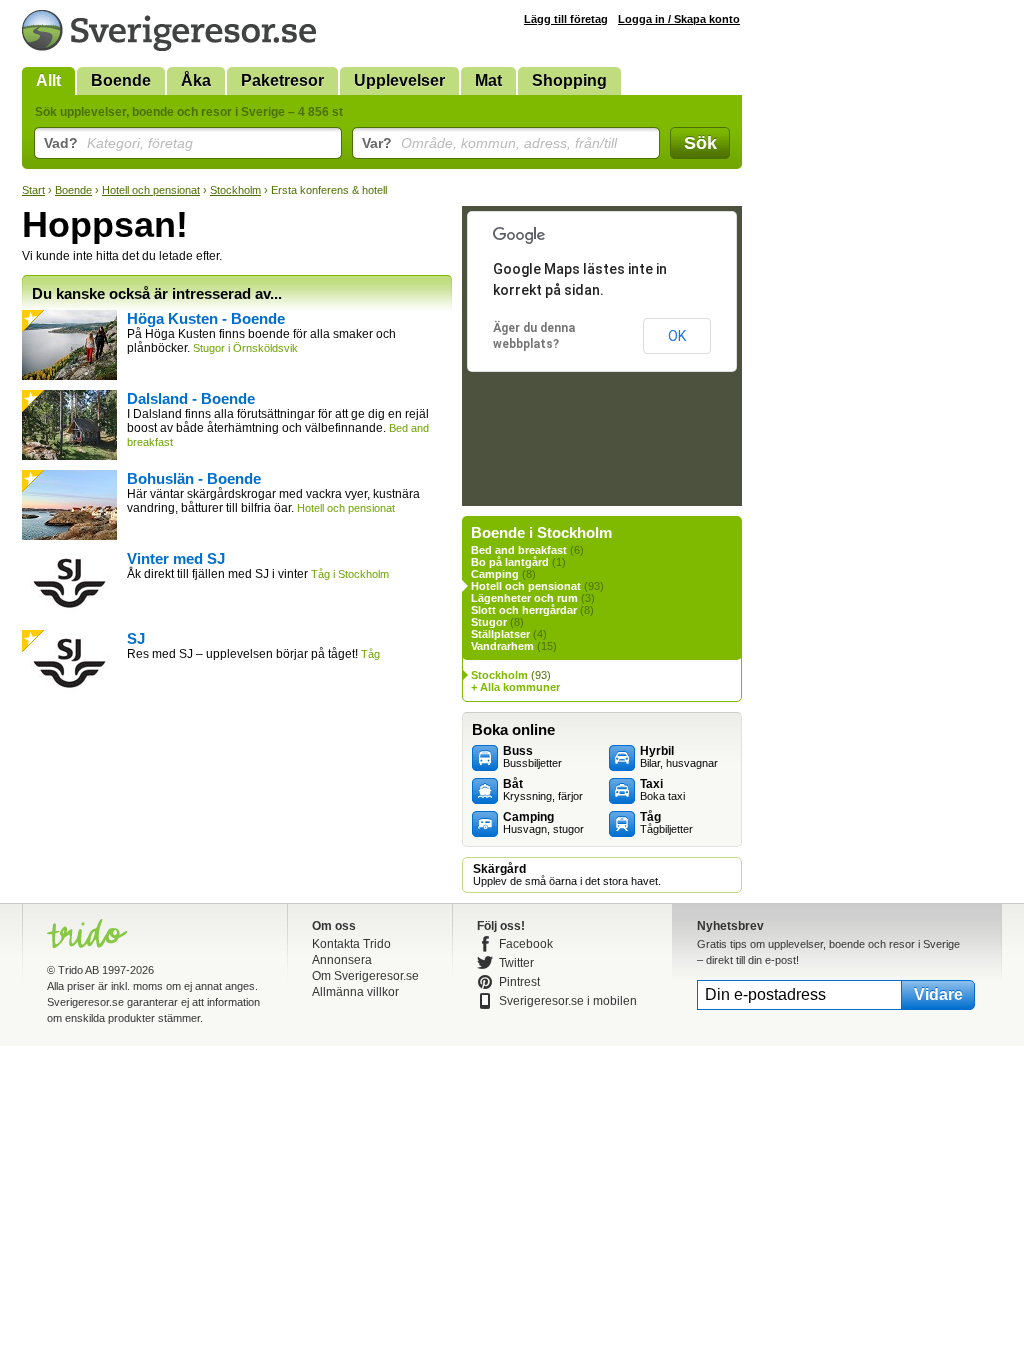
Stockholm (235, 190)
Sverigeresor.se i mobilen (568, 1001)
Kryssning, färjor (543, 790)
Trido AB (78, 970)
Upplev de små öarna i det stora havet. (567, 875)
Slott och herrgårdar (524, 610)
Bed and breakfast (519, 550)
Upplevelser (399, 80)
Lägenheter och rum (524, 598)
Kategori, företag (118, 143)
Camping (495, 574)
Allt (48, 80)
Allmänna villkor (355, 992)
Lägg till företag (566, 19)
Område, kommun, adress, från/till (489, 143)
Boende (121, 80)
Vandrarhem (502, 646)
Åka (196, 80)
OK (677, 336)
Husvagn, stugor (543, 823)
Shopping (569, 80)
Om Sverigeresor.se (365, 976)
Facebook (526, 944)
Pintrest (519, 982)
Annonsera (342, 960)
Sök (700, 143)
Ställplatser (500, 634)
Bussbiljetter (532, 757)
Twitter (516, 963)
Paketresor (282, 80)
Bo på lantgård (510, 562)
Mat (488, 80)
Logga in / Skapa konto (679, 19)
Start (33, 190)
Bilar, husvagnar (679, 757)
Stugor (489, 622)
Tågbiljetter (666, 823)
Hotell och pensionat (151, 190)
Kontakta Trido (351, 944)
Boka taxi (662, 790)
